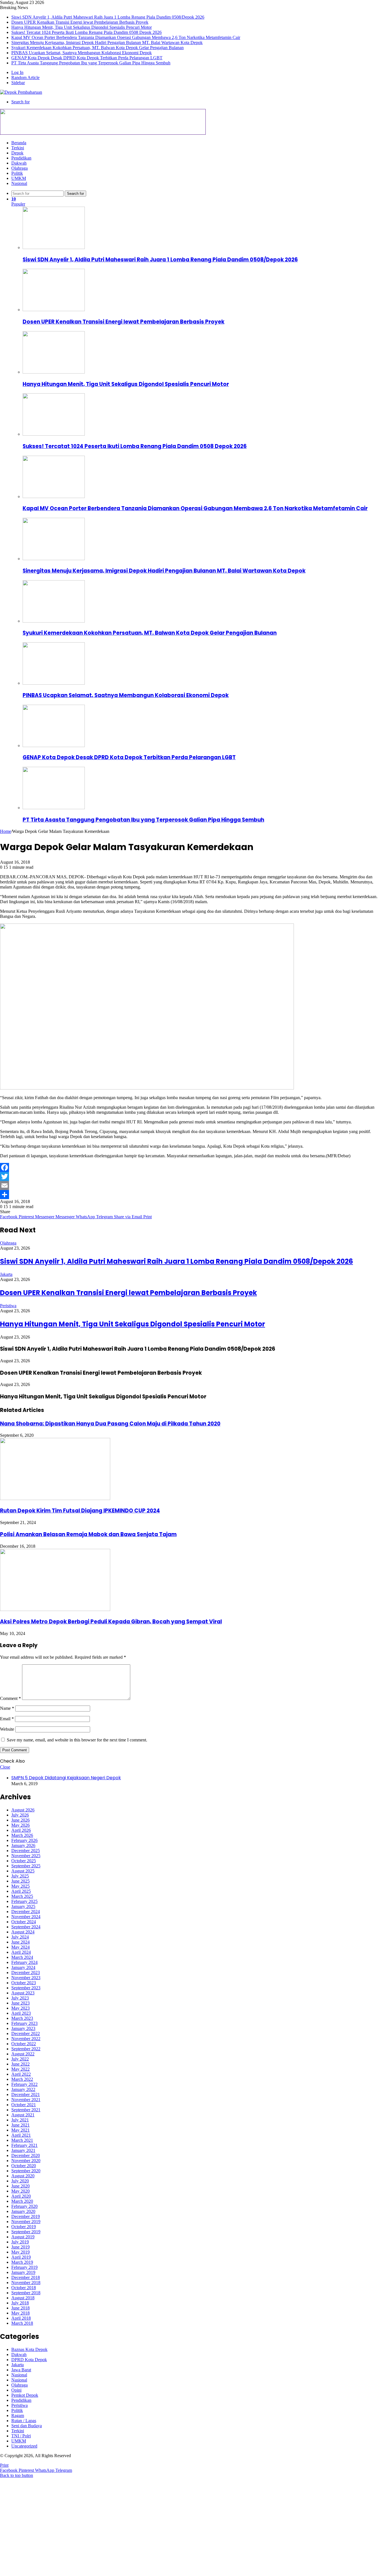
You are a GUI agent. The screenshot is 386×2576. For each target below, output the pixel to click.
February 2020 (24, 2206)
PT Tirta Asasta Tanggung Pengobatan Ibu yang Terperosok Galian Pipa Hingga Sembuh (91, 63)
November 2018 (26, 2283)
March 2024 (22, 1957)
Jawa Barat (21, 2370)
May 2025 (20, 1886)
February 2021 (24, 2145)
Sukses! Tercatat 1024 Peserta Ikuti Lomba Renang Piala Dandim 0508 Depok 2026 (86, 32)
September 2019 (26, 2232)
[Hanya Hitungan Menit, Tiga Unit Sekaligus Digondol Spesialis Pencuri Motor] (54, 372)
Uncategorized (24, 2446)
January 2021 (23, 2150)
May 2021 (20, 2130)
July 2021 (20, 2120)
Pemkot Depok (25, 2395)
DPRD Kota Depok (29, 2360)
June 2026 (20, 1820)
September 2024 (26, 1927)
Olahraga (19, 168)
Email (7, 1719)
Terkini (18, 148)
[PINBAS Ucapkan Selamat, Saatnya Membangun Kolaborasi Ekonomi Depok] (54, 683)
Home (6, 831)
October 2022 (24, 2044)
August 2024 (23, 1932)
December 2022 (26, 2033)
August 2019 (23, 2237)
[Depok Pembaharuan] (21, 92)
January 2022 (23, 2089)
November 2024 (26, 1917)
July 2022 (20, 2059)
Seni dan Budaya (27, 2426)
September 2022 (26, 2049)
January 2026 (23, 1845)
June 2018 (20, 2308)
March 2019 (22, 2262)
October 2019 (24, 2227)
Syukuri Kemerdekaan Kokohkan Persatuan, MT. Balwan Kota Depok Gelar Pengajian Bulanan (97, 48)
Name (7, 1708)
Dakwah (19, 163)
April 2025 (21, 1891)
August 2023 (23, 1993)
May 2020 (20, 2191)
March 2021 (22, 2140)
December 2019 (26, 2216)
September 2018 (26, 2293)
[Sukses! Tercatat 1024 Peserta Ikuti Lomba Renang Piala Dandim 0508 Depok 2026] (54, 434)
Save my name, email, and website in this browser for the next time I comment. (77, 1740)
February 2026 (24, 1840)
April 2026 (21, 1830)
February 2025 (24, 1901)
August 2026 (23, 1810)
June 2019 (20, 2247)
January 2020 (23, 2211)
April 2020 (21, 2196)
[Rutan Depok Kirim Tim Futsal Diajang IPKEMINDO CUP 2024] (55, 1498)
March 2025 (22, 1896)
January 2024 (23, 1967)
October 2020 (24, 2166)
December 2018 (26, 2277)
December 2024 (26, 1912)
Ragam (18, 2415)
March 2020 (22, 2201)
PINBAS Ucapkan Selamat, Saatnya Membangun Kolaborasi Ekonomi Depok (82, 53)
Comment (10, 1698)
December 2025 (26, 1851)
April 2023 (21, 2013)
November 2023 (26, 1978)
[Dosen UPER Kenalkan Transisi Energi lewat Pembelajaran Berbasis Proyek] (54, 310)
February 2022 (24, 2084)
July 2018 (20, 2303)
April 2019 (21, 2257)
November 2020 (26, 2161)
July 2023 (20, 1998)
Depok (17, 153)
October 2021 (24, 2105)
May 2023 (20, 2008)
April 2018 (21, 2318)
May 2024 (20, 1947)
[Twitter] (193, 1176)
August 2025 (23, 1871)
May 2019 (20, 2252)
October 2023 (24, 1983)
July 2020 (20, 2181)
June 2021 (20, 2125)
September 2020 (26, 2171)
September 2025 (26, 1866)
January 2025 (23, 1906)
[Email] (193, 1186)
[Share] (193, 1195)
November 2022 (26, 2039)
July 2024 (20, 1937)
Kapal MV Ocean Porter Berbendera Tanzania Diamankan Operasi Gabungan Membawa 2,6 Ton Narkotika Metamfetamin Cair (126, 37)
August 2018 (23, 2298)
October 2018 (24, 2288)
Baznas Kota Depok (29, 2349)
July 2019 (20, 2242)
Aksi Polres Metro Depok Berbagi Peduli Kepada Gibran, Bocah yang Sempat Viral (111, 1622)
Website (7, 1729)
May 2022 (20, 2069)
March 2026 (22, 1835)
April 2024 (21, 1952)
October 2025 (24, 1861)
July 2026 (20, 1815)
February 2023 (24, 2023)
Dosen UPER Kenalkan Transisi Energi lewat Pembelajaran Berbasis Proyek (80, 22)
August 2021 (23, 2115)
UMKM (19, 178)
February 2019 (24, 2267)
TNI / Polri (21, 2436)
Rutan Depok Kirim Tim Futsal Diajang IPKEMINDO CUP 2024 (80, 1511)
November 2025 (26, 1856)
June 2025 (20, 1881)
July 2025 (20, 1876)
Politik (17, 173)
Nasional (19, 183)
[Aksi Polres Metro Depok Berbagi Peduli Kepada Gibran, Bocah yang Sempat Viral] (55, 1609)
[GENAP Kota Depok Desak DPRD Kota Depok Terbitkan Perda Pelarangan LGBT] (54, 745)
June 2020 (20, 2186)
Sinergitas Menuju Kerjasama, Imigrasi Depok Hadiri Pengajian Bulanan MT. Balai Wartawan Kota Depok (107, 42)
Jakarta (6, 1274)
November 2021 (26, 2100)
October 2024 (24, 1922)
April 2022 (21, 2074)
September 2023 (26, 1988)
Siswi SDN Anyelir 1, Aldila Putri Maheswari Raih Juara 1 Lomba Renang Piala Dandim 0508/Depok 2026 (108, 17)
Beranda (19, 143)
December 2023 (26, 1973)
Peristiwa (8, 1306)
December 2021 (26, 2094)
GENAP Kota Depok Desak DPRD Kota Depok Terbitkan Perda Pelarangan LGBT (87, 58)
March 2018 (22, 2323)
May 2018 (20, 2313)
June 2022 (20, 2064)
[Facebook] (193, 1167)
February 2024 (24, 1962)
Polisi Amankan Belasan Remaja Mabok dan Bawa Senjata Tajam (88, 1534)
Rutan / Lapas (24, 2421)
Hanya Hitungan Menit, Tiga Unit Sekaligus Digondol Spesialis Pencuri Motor (82, 27)
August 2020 (23, 2176)
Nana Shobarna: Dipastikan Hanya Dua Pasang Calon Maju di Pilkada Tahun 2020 (110, 1424)
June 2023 (20, 2003)
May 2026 (20, 1825)
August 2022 (23, 2054)
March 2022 (22, 2079)
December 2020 (26, 2155)
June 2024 (20, 1942)
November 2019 (26, 2222)
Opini (16, 2390)
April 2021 (21, 2135)
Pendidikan (21, 158)
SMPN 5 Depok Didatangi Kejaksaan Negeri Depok (66, 1778)
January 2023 (23, 2028)
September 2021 (26, 2110)
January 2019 (23, 2272)
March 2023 (22, 2018)
